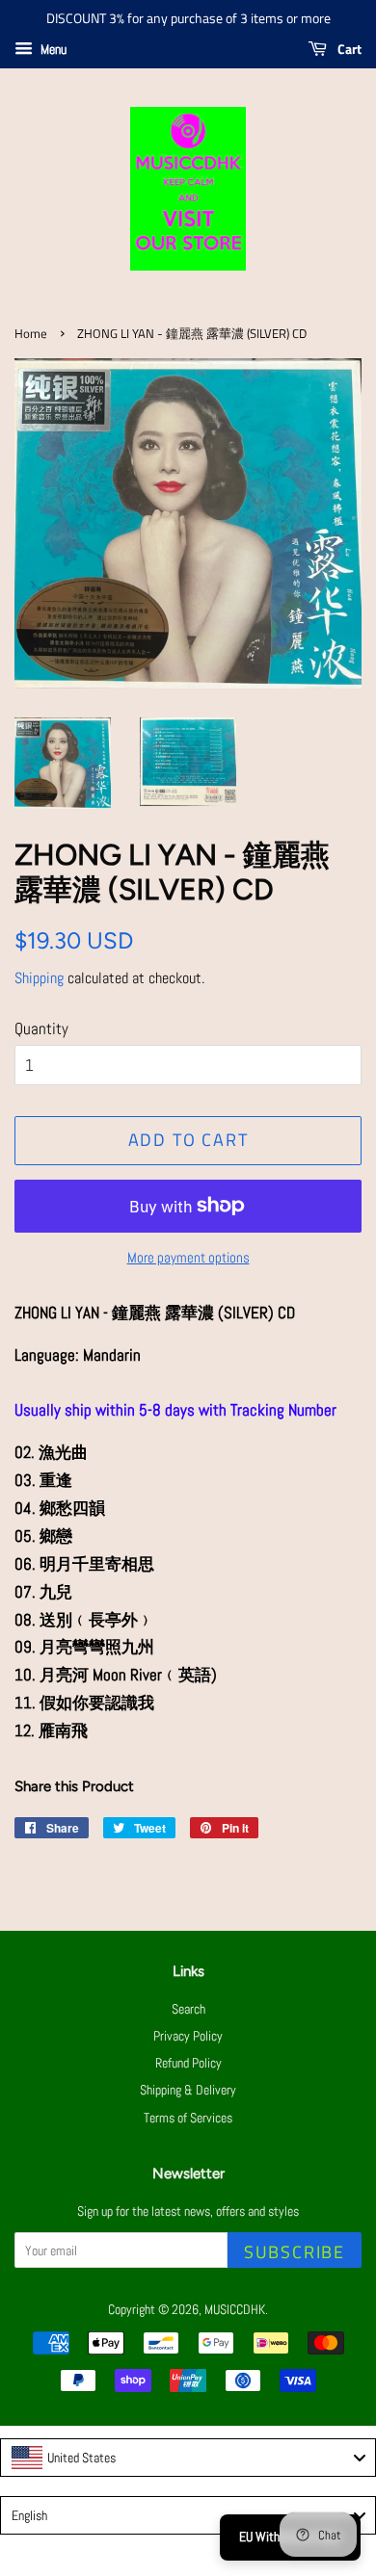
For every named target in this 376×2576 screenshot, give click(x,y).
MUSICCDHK (235, 2309)
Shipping (39, 978)
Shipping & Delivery (188, 2090)
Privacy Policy (188, 2036)
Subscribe (295, 2252)
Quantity (41, 1028)
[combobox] (188, 2458)
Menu (52, 49)
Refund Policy (188, 2063)
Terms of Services (188, 2118)
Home (31, 334)
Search (188, 2009)
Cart (348, 49)
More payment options (188, 1257)
